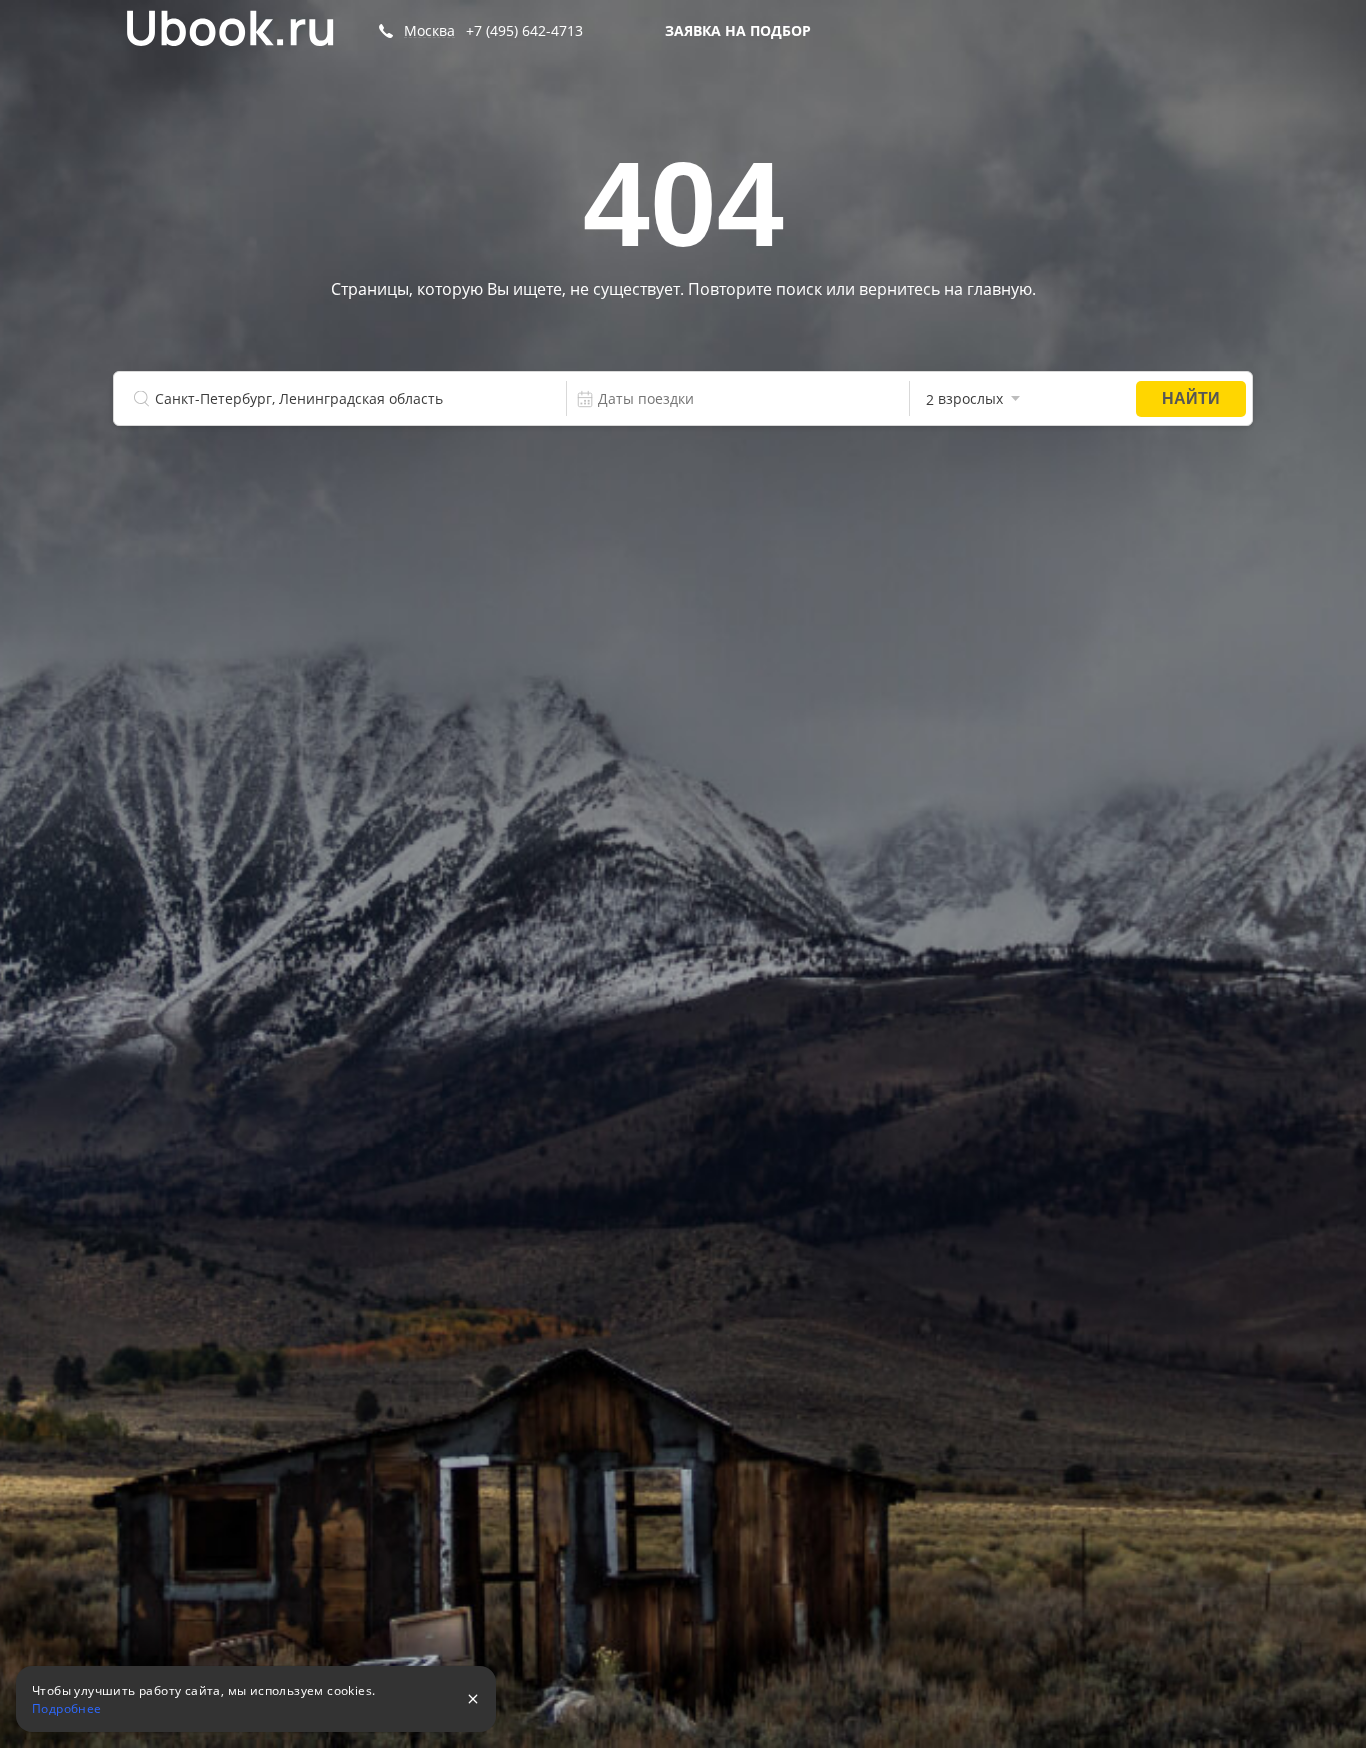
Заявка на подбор (738, 30)
